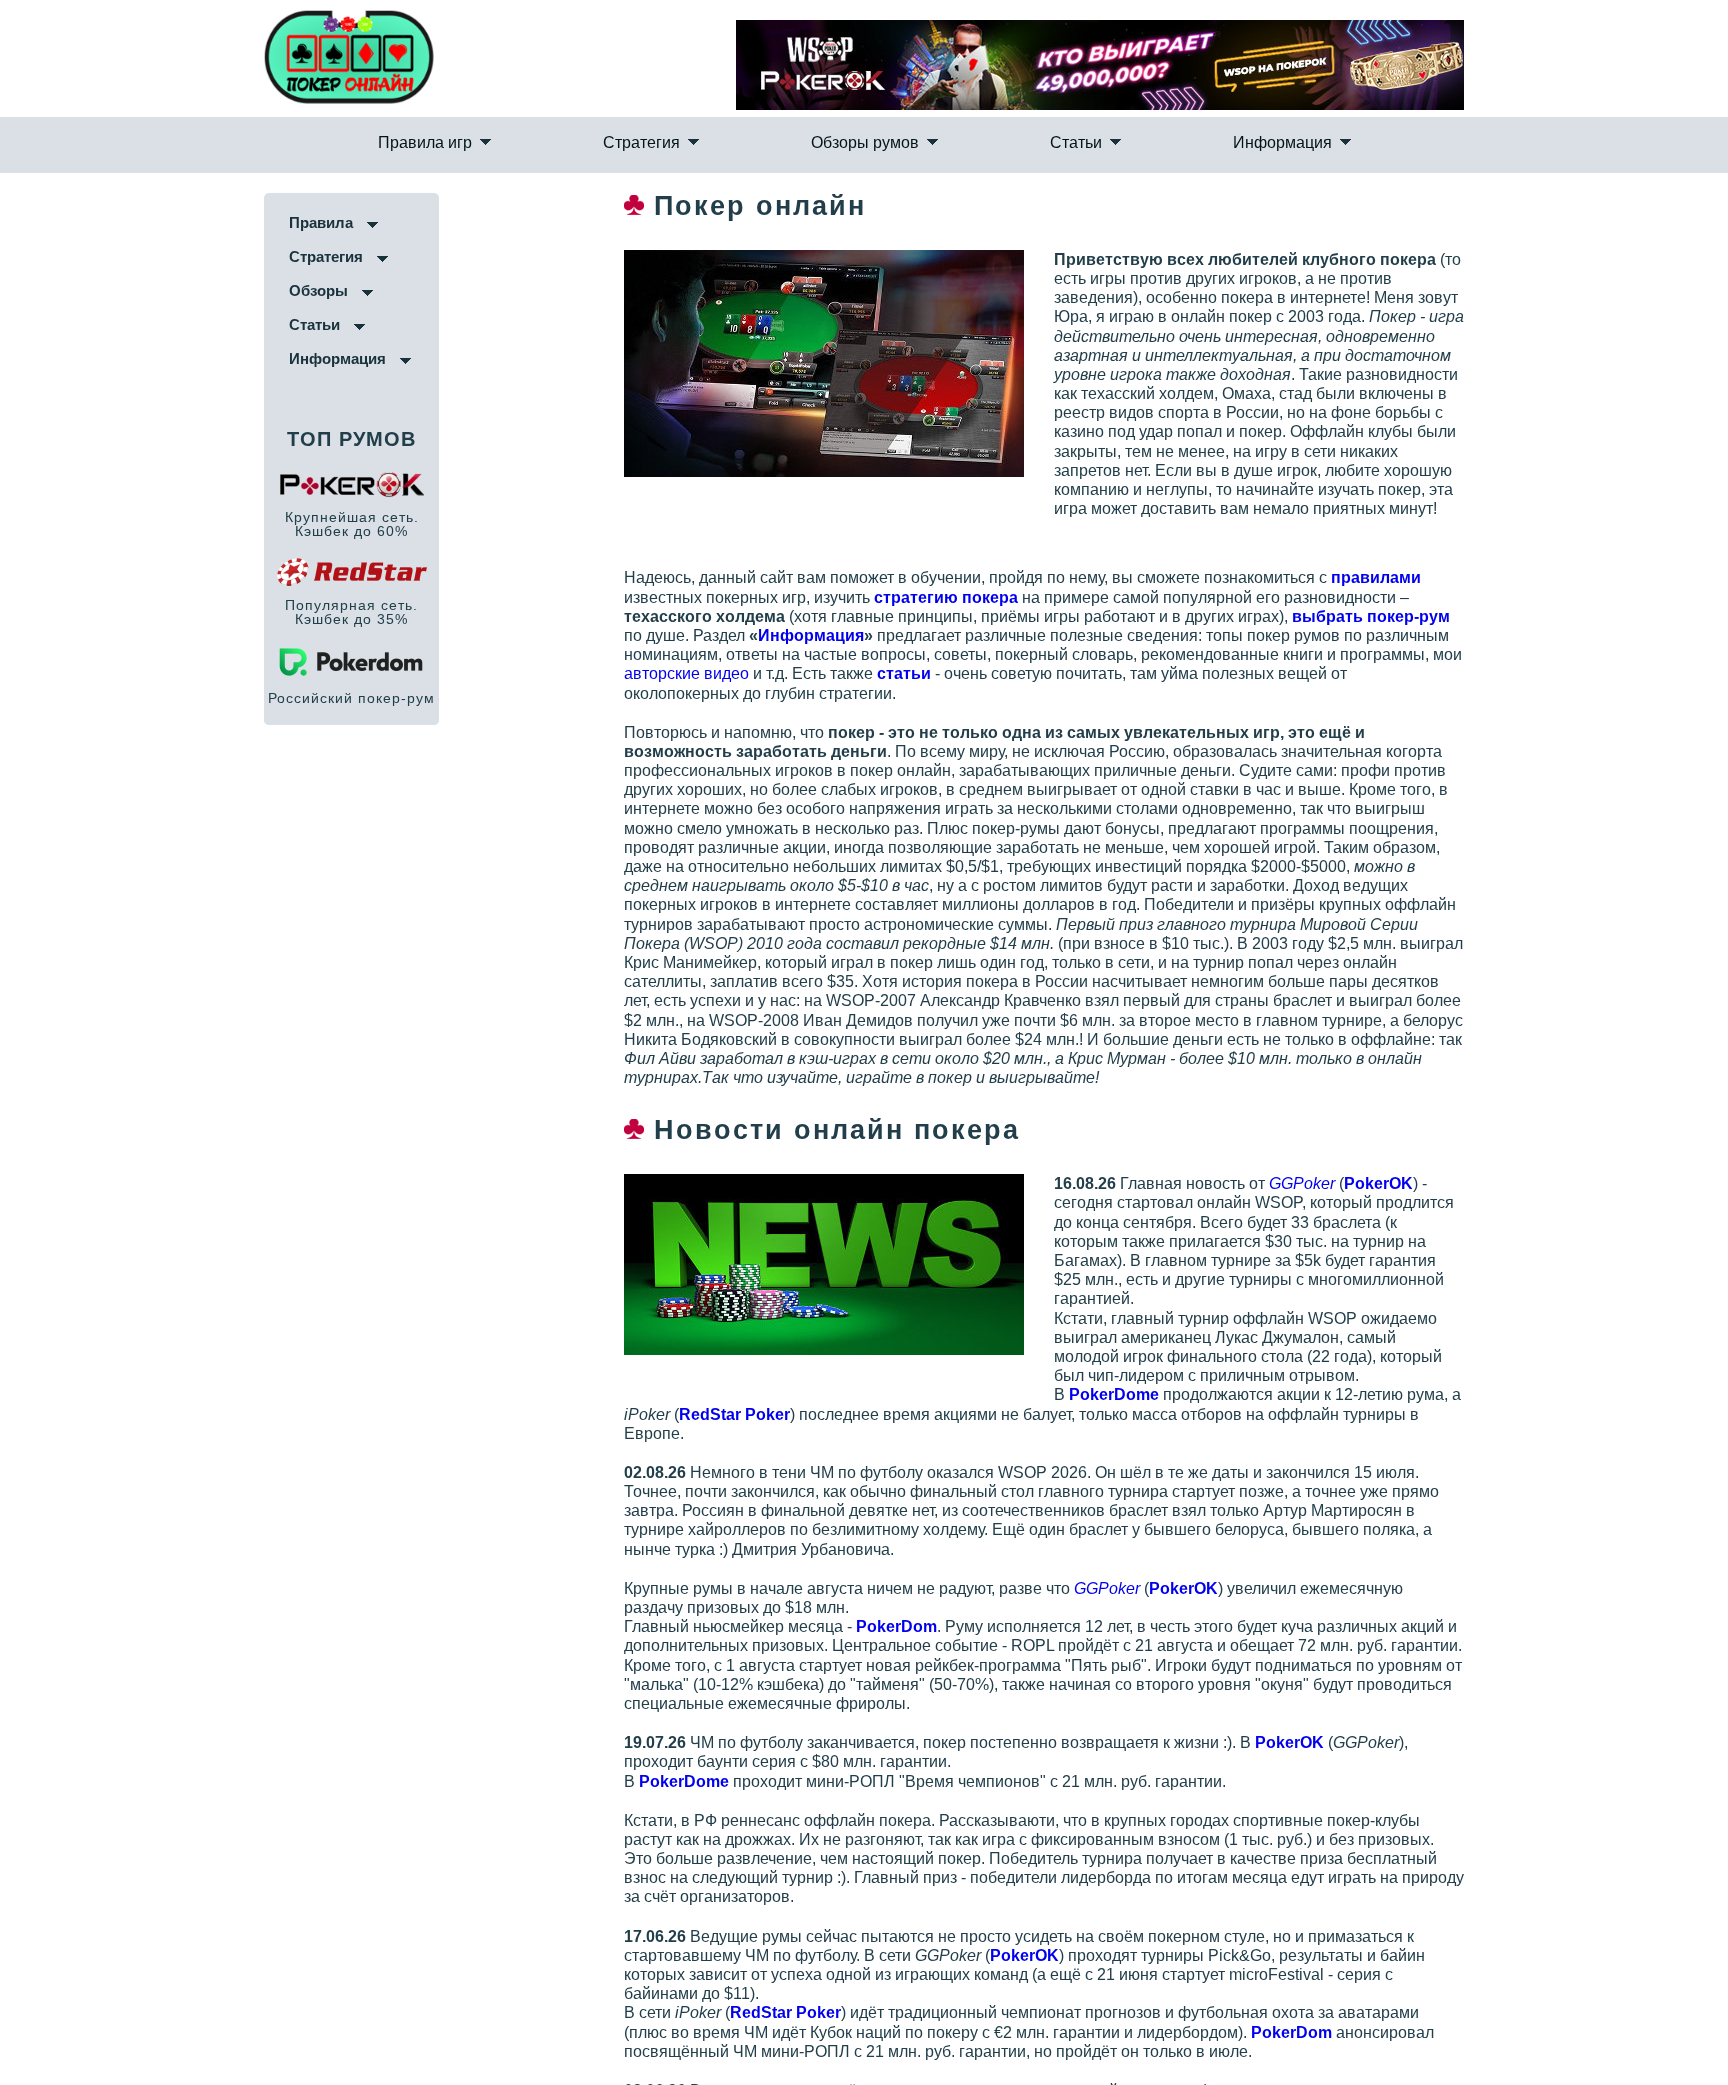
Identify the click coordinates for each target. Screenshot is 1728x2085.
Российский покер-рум (122, 738)
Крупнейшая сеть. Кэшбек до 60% (122, 564)
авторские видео (953, 656)
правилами (1460, 579)
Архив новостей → (779, 1939)
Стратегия (714, 165)
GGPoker (1386, 1108)
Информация (1134, 165)
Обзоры (89, 330)
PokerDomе (1198, 1262)
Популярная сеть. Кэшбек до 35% (122, 652)
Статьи (1002, 165)
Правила (92, 262)
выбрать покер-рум (1098, 618)
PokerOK (1462, 1108)
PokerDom (980, 1474)
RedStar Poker (869, 1803)
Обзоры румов (865, 165)
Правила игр (572, 165)
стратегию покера (872, 598)
